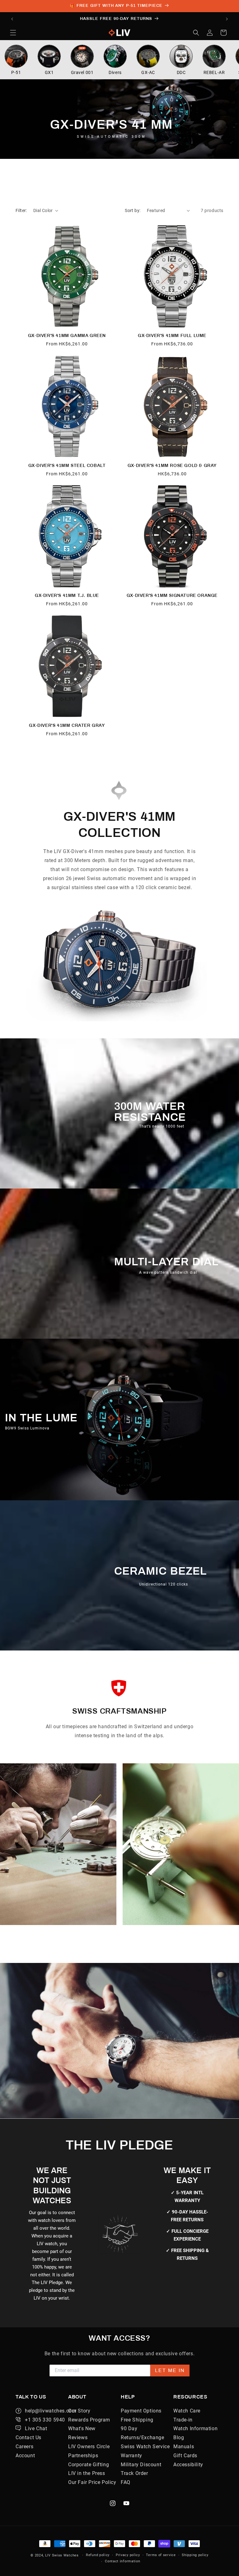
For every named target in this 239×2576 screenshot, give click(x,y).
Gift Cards (185, 2456)
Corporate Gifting (89, 2465)
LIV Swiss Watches (62, 2555)
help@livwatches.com (51, 2411)
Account (25, 2456)
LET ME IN (170, 2370)
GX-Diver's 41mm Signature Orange (172, 596)
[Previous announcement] (12, 19)
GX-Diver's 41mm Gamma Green (67, 336)
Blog (179, 2438)
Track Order (134, 2473)
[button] (13, 33)
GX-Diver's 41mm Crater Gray (67, 725)
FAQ (126, 2482)
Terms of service (161, 2555)
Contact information (122, 2561)
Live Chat (36, 2428)
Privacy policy (128, 2555)
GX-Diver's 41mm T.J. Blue (67, 596)
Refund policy (98, 2555)
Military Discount (141, 2465)
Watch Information (195, 2428)
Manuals (184, 2447)
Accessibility (188, 2465)
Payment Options (141, 2411)
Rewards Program (89, 2420)
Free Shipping (137, 2420)
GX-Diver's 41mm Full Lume (172, 336)
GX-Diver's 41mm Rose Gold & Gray (172, 466)
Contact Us (28, 2438)
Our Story (79, 2411)
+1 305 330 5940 (45, 2420)
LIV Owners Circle (89, 2447)
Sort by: (133, 210)
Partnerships (83, 2456)
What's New (82, 2428)
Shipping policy (195, 2555)
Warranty (131, 2456)
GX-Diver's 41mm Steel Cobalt (67, 466)
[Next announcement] (227, 19)
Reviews (78, 2438)
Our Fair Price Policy (92, 2482)
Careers (24, 2447)
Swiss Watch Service (145, 2447)
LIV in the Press (87, 2473)
